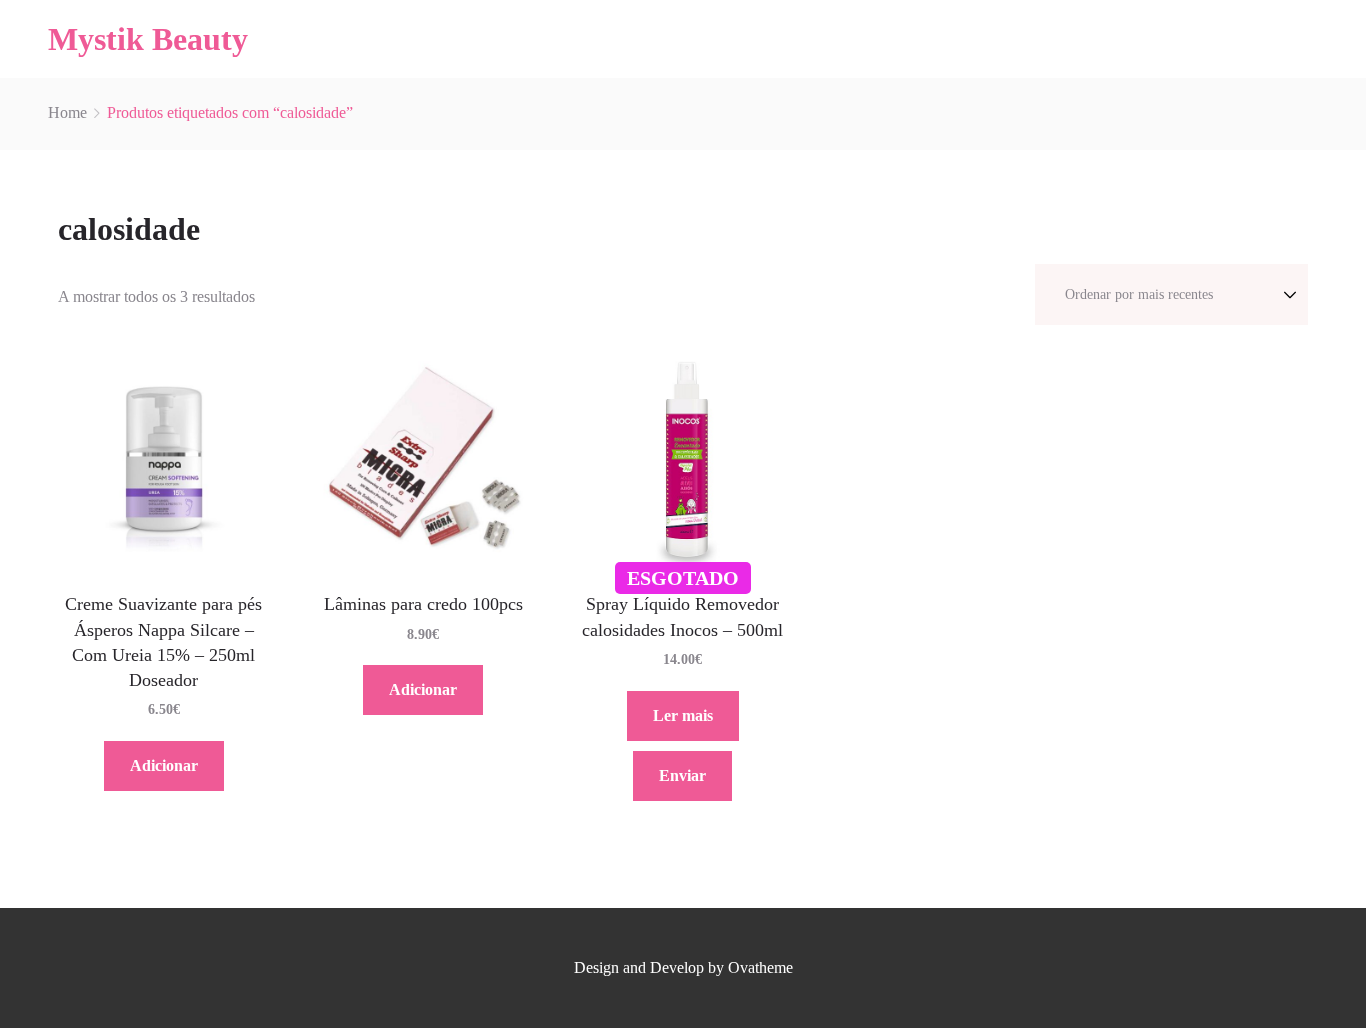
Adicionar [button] (164, 765)
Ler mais (683, 715)
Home (67, 112)
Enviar (682, 775)
